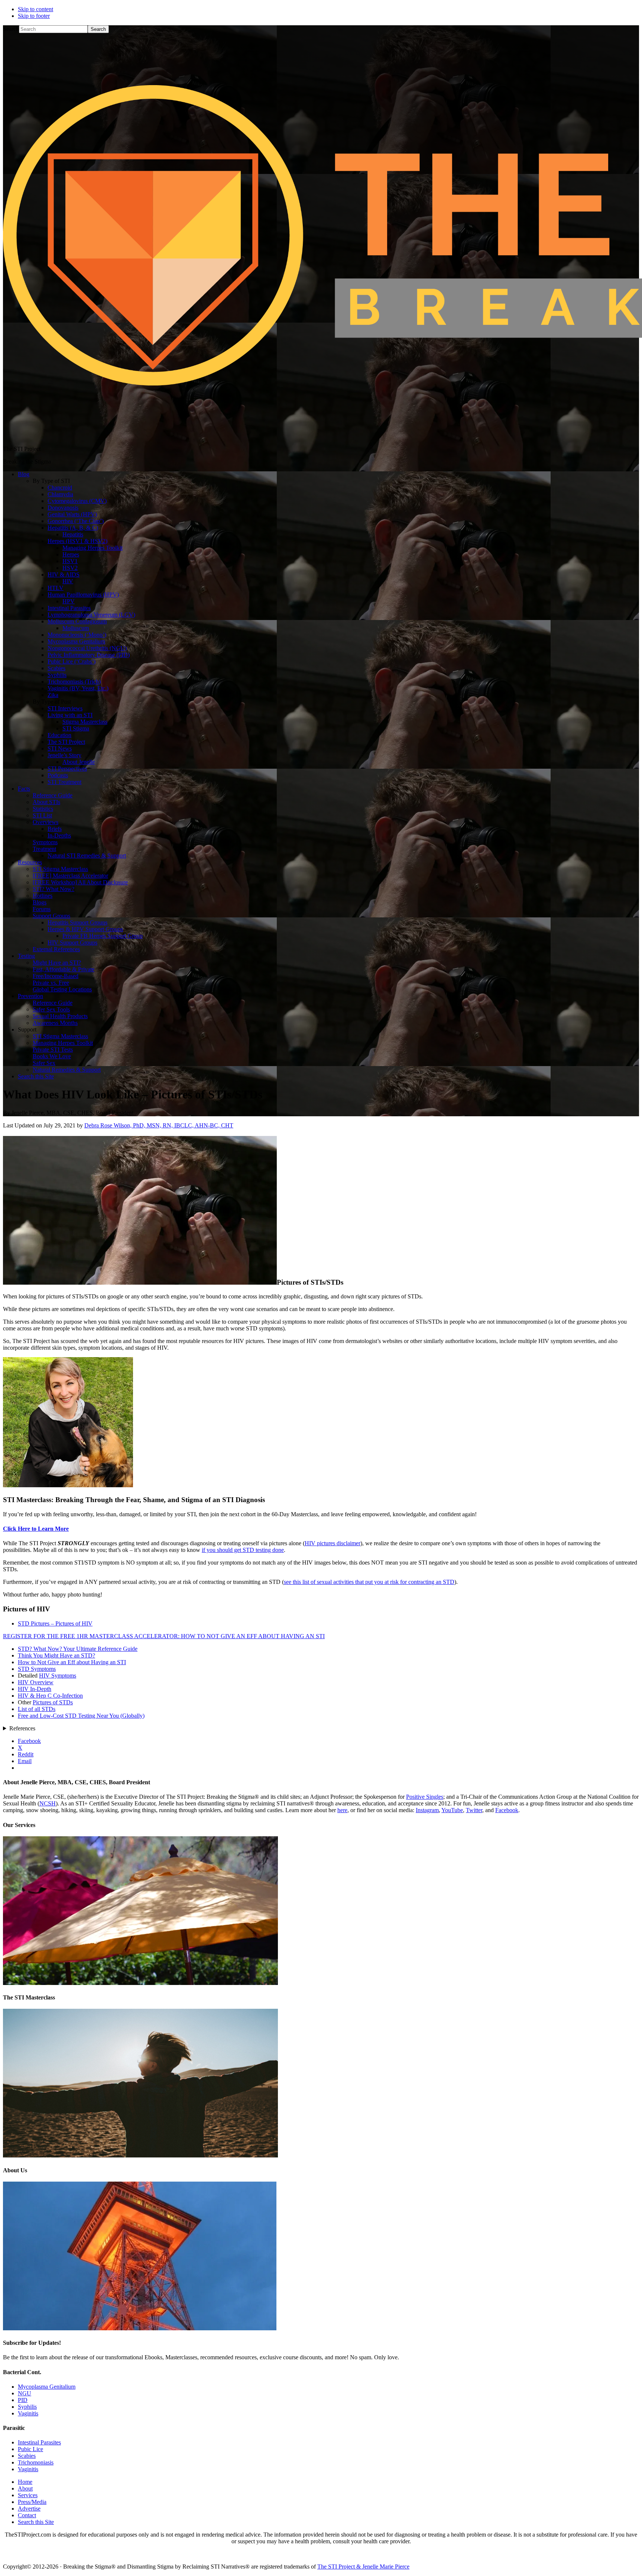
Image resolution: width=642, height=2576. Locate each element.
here (342, 1810)
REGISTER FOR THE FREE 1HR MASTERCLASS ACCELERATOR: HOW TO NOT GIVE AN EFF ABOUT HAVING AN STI (164, 1636)
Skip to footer (34, 16)
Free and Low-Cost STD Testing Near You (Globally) (81, 1716)
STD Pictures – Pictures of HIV (55, 1623)
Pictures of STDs (53, 1702)
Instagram (427, 1810)
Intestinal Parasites (39, 2442)
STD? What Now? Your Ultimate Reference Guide (78, 1649)
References (22, 1728)
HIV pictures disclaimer (333, 1543)
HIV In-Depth (35, 1689)
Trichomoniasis (36, 2462)
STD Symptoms (37, 1669)
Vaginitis (28, 2413)
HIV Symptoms (58, 1676)
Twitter (474, 1810)
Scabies (27, 2456)
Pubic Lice (30, 2449)
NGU (25, 2393)
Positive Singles (425, 1797)
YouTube (452, 1810)
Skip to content (35, 9)
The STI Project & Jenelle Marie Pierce (363, 2567)
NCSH (48, 1803)
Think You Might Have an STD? (56, 1655)
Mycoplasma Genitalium (47, 2387)
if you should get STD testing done (243, 1550)
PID (23, 2400)
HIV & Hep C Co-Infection (50, 1696)
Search (11, 29)
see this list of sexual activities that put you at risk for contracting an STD (369, 1582)
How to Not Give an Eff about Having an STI (72, 1662)
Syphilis (27, 2407)
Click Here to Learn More (36, 1529)
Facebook (507, 1810)
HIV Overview (36, 1682)
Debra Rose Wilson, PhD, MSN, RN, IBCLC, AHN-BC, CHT (159, 1125)
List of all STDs (37, 1709)
